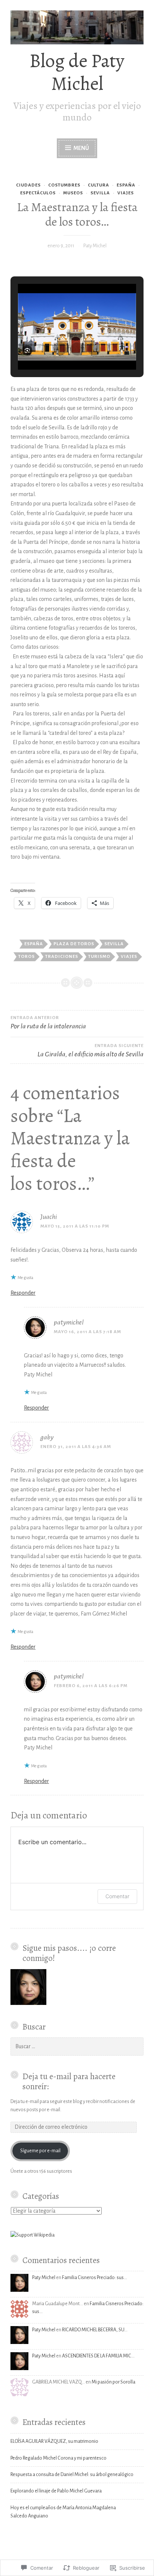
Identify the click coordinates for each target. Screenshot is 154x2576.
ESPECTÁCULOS (38, 193)
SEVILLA (100, 193)
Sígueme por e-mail (40, 2151)
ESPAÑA (126, 185)
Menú (81, 148)
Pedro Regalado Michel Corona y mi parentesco (58, 2458)
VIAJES (126, 193)
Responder (23, 1293)
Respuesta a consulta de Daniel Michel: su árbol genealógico (72, 2475)
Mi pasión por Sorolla (113, 2382)
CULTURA (98, 185)
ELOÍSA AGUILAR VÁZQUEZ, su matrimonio (54, 2441)
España (34, 944)
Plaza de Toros (74, 944)
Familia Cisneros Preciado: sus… (95, 2278)
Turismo (99, 957)
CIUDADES (28, 185)
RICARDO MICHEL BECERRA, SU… (95, 2330)
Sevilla (114, 944)
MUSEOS (73, 193)
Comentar (117, 1896)
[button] (60, 349)
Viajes (129, 957)
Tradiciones (62, 957)
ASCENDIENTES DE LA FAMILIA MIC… (98, 2356)
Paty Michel (95, 246)
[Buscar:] (77, 2047)
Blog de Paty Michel (77, 72)
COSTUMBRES (64, 185)
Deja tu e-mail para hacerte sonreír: (69, 2081)
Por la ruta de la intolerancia (48, 1023)
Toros (27, 957)
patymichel (69, 1322)
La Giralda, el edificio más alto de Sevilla (90, 1051)
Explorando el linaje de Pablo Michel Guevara (56, 2491)
